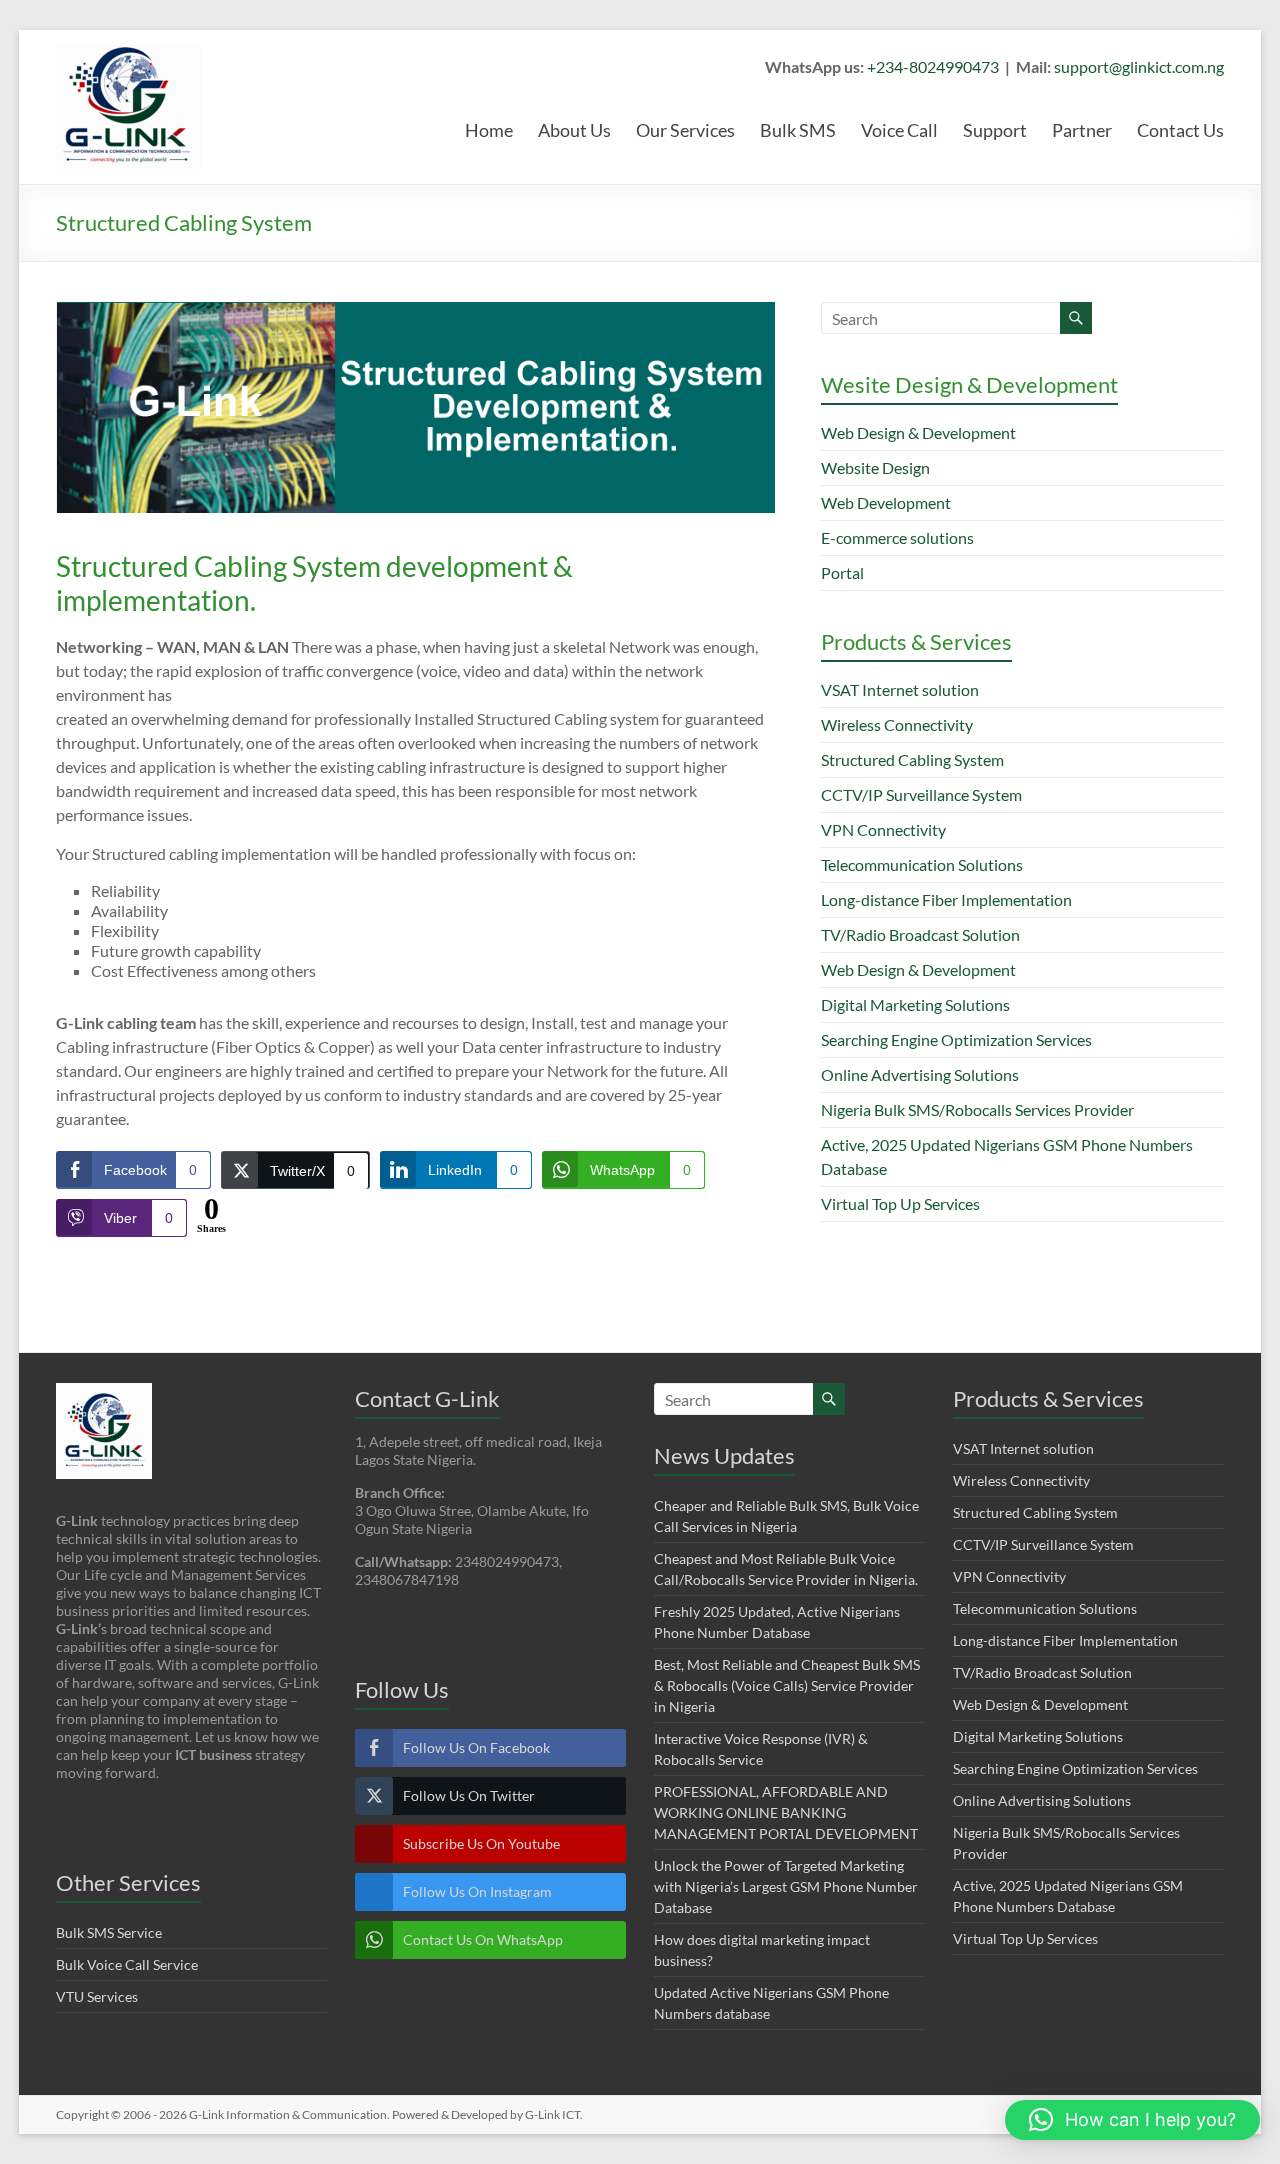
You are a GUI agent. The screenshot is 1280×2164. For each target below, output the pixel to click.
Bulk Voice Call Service (127, 1964)
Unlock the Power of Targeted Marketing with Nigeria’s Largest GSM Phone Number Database (786, 1886)
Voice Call (899, 130)
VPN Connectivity (883, 829)
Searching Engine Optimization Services (956, 1039)
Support (995, 130)
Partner (1082, 130)
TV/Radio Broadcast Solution (920, 934)
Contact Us (1180, 130)
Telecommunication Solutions (922, 864)
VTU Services (97, 1996)
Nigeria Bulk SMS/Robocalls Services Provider (977, 1109)
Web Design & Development (918, 432)
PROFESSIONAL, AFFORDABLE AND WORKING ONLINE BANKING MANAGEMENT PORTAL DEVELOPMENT (786, 1812)
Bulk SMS (798, 130)
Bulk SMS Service (109, 1932)
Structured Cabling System (912, 759)
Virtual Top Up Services (900, 1203)
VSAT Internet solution (900, 689)
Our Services (685, 130)
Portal (842, 572)
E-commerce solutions (897, 537)
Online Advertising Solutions (920, 1074)
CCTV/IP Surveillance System (921, 794)
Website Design (875, 467)
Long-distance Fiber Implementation (946, 899)
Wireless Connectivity (897, 724)
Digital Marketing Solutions (915, 1004)
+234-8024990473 (933, 66)
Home (489, 130)
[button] (1132, 2120)
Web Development (886, 502)
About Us (574, 130)
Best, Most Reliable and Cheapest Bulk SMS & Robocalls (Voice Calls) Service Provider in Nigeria (787, 1685)
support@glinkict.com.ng (1139, 66)
